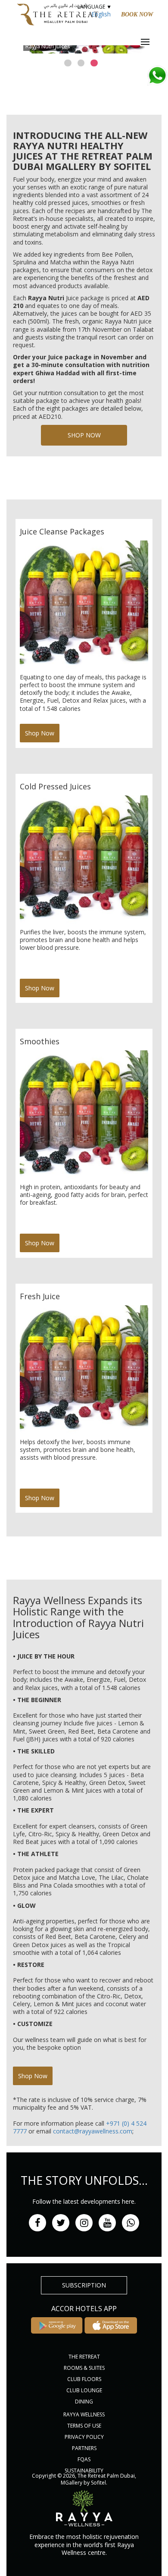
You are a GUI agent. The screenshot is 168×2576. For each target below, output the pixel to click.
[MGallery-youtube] (107, 2223)
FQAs (84, 2459)
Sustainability (84, 2471)
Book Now (137, 14)
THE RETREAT (84, 2357)
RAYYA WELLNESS (84, 2414)
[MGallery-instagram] (84, 2223)
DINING (84, 2402)
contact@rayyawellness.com (93, 2131)
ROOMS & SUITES (84, 2368)
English (101, 14)
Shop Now (84, 435)
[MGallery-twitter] (61, 2223)
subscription (84, 2285)
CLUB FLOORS (84, 2379)
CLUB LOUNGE (84, 2390)
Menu (151, 42)
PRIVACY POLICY (84, 2437)
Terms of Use (84, 2426)
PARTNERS (84, 2448)
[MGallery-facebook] (37, 2223)
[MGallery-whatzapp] (131, 2223)
